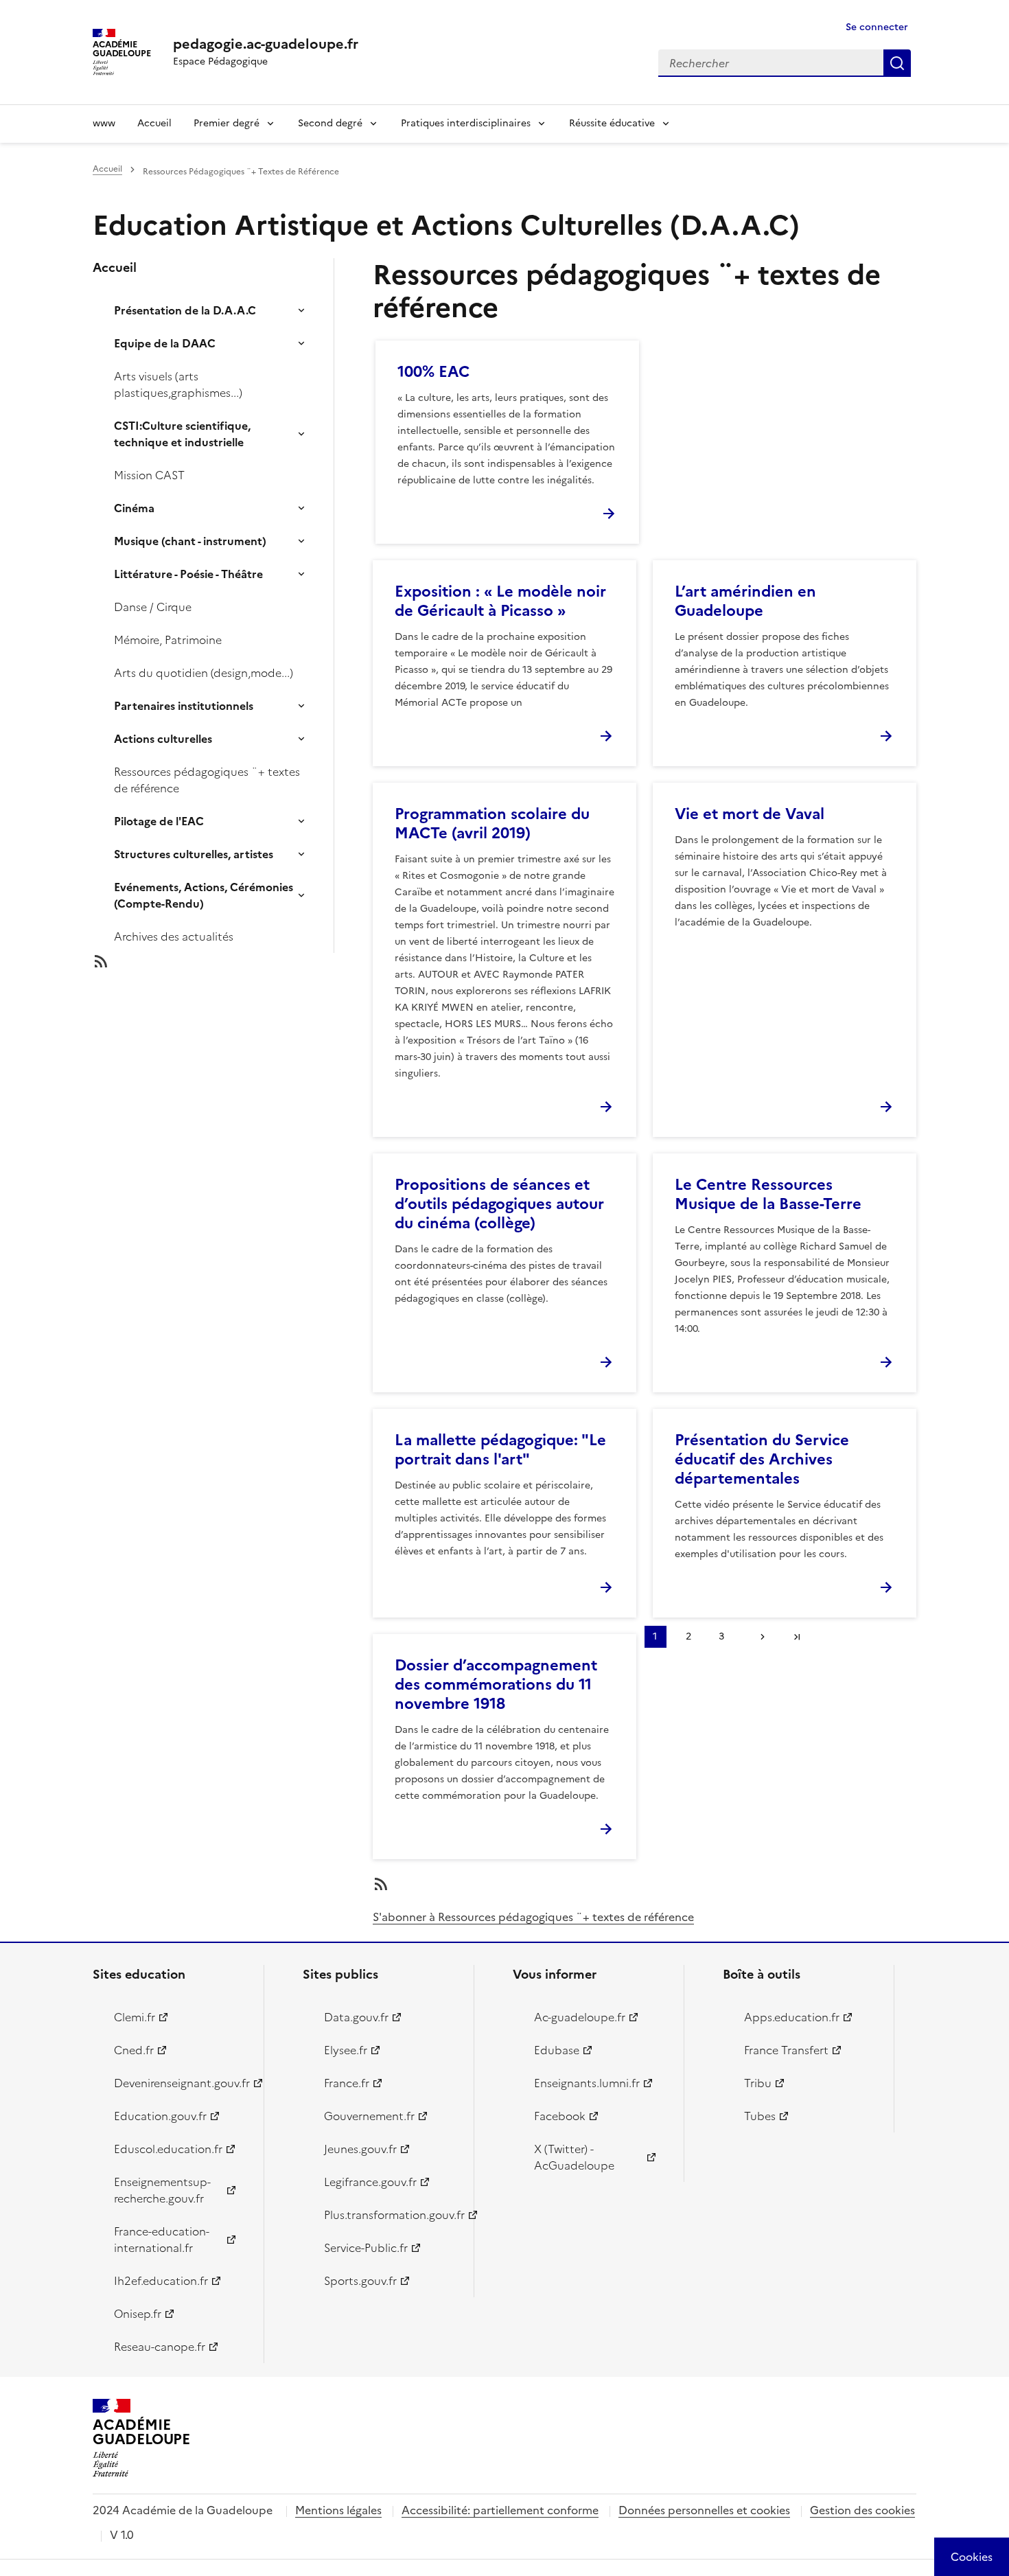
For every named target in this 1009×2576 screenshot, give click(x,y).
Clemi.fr (135, 2017)
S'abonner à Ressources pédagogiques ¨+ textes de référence (533, 1917)
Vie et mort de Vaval (750, 814)
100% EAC (433, 372)
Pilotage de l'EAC (159, 821)
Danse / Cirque (153, 607)
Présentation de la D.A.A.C (185, 310)
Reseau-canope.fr (160, 2347)
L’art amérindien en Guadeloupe (745, 601)
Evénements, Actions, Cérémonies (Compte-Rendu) (204, 895)
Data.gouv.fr (356, 2017)
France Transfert (786, 2050)
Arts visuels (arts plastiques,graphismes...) (178, 384)
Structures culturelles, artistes (194, 854)
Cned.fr (134, 2050)
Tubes (760, 2116)
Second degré (330, 123)
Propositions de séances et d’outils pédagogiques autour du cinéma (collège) (499, 1204)
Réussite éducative (612, 123)
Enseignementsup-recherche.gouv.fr (162, 2190)
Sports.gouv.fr (360, 2281)
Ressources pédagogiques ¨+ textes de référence (207, 780)
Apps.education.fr (792, 2017)
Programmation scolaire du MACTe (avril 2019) (492, 824)
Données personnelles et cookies (704, 2510)
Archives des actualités (174, 936)
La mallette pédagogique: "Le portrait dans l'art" (500, 1450)
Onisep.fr (138, 2314)
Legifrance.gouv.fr (370, 2182)
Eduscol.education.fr (168, 2149)
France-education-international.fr (162, 2240)
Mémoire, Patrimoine (168, 640)
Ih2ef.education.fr (161, 2281)
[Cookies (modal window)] (972, 2557)
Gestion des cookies (862, 2510)
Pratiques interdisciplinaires (466, 123)
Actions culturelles (163, 739)
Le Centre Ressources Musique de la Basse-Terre (768, 1194)
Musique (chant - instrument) (190, 541)
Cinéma (134, 508)
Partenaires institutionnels (184, 706)
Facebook (560, 2116)
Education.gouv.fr (160, 2116)
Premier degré (227, 123)
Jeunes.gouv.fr (360, 2149)
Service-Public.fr (366, 2248)
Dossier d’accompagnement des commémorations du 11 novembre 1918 (496, 1684)
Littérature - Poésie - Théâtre (188, 574)
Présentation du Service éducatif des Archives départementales (762, 1459)
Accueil (154, 123)
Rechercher (897, 63)
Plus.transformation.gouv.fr (391, 2215)
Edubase (557, 2050)
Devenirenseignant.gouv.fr (181, 2083)
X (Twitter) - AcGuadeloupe (574, 2157)
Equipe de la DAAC (165, 343)
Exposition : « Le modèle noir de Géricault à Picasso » (500, 601)
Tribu (758, 2083)
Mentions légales (338, 2510)
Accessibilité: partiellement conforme (500, 2510)
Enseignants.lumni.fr (587, 2083)
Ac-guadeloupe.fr (580, 2017)
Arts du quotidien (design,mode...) (204, 673)
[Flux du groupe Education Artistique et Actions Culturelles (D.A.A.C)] (224, 961)
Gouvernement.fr (369, 2116)
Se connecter (877, 27)
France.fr (347, 2083)
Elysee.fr (346, 2050)
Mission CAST (149, 475)
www (104, 123)
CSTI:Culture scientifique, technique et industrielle (182, 434)
